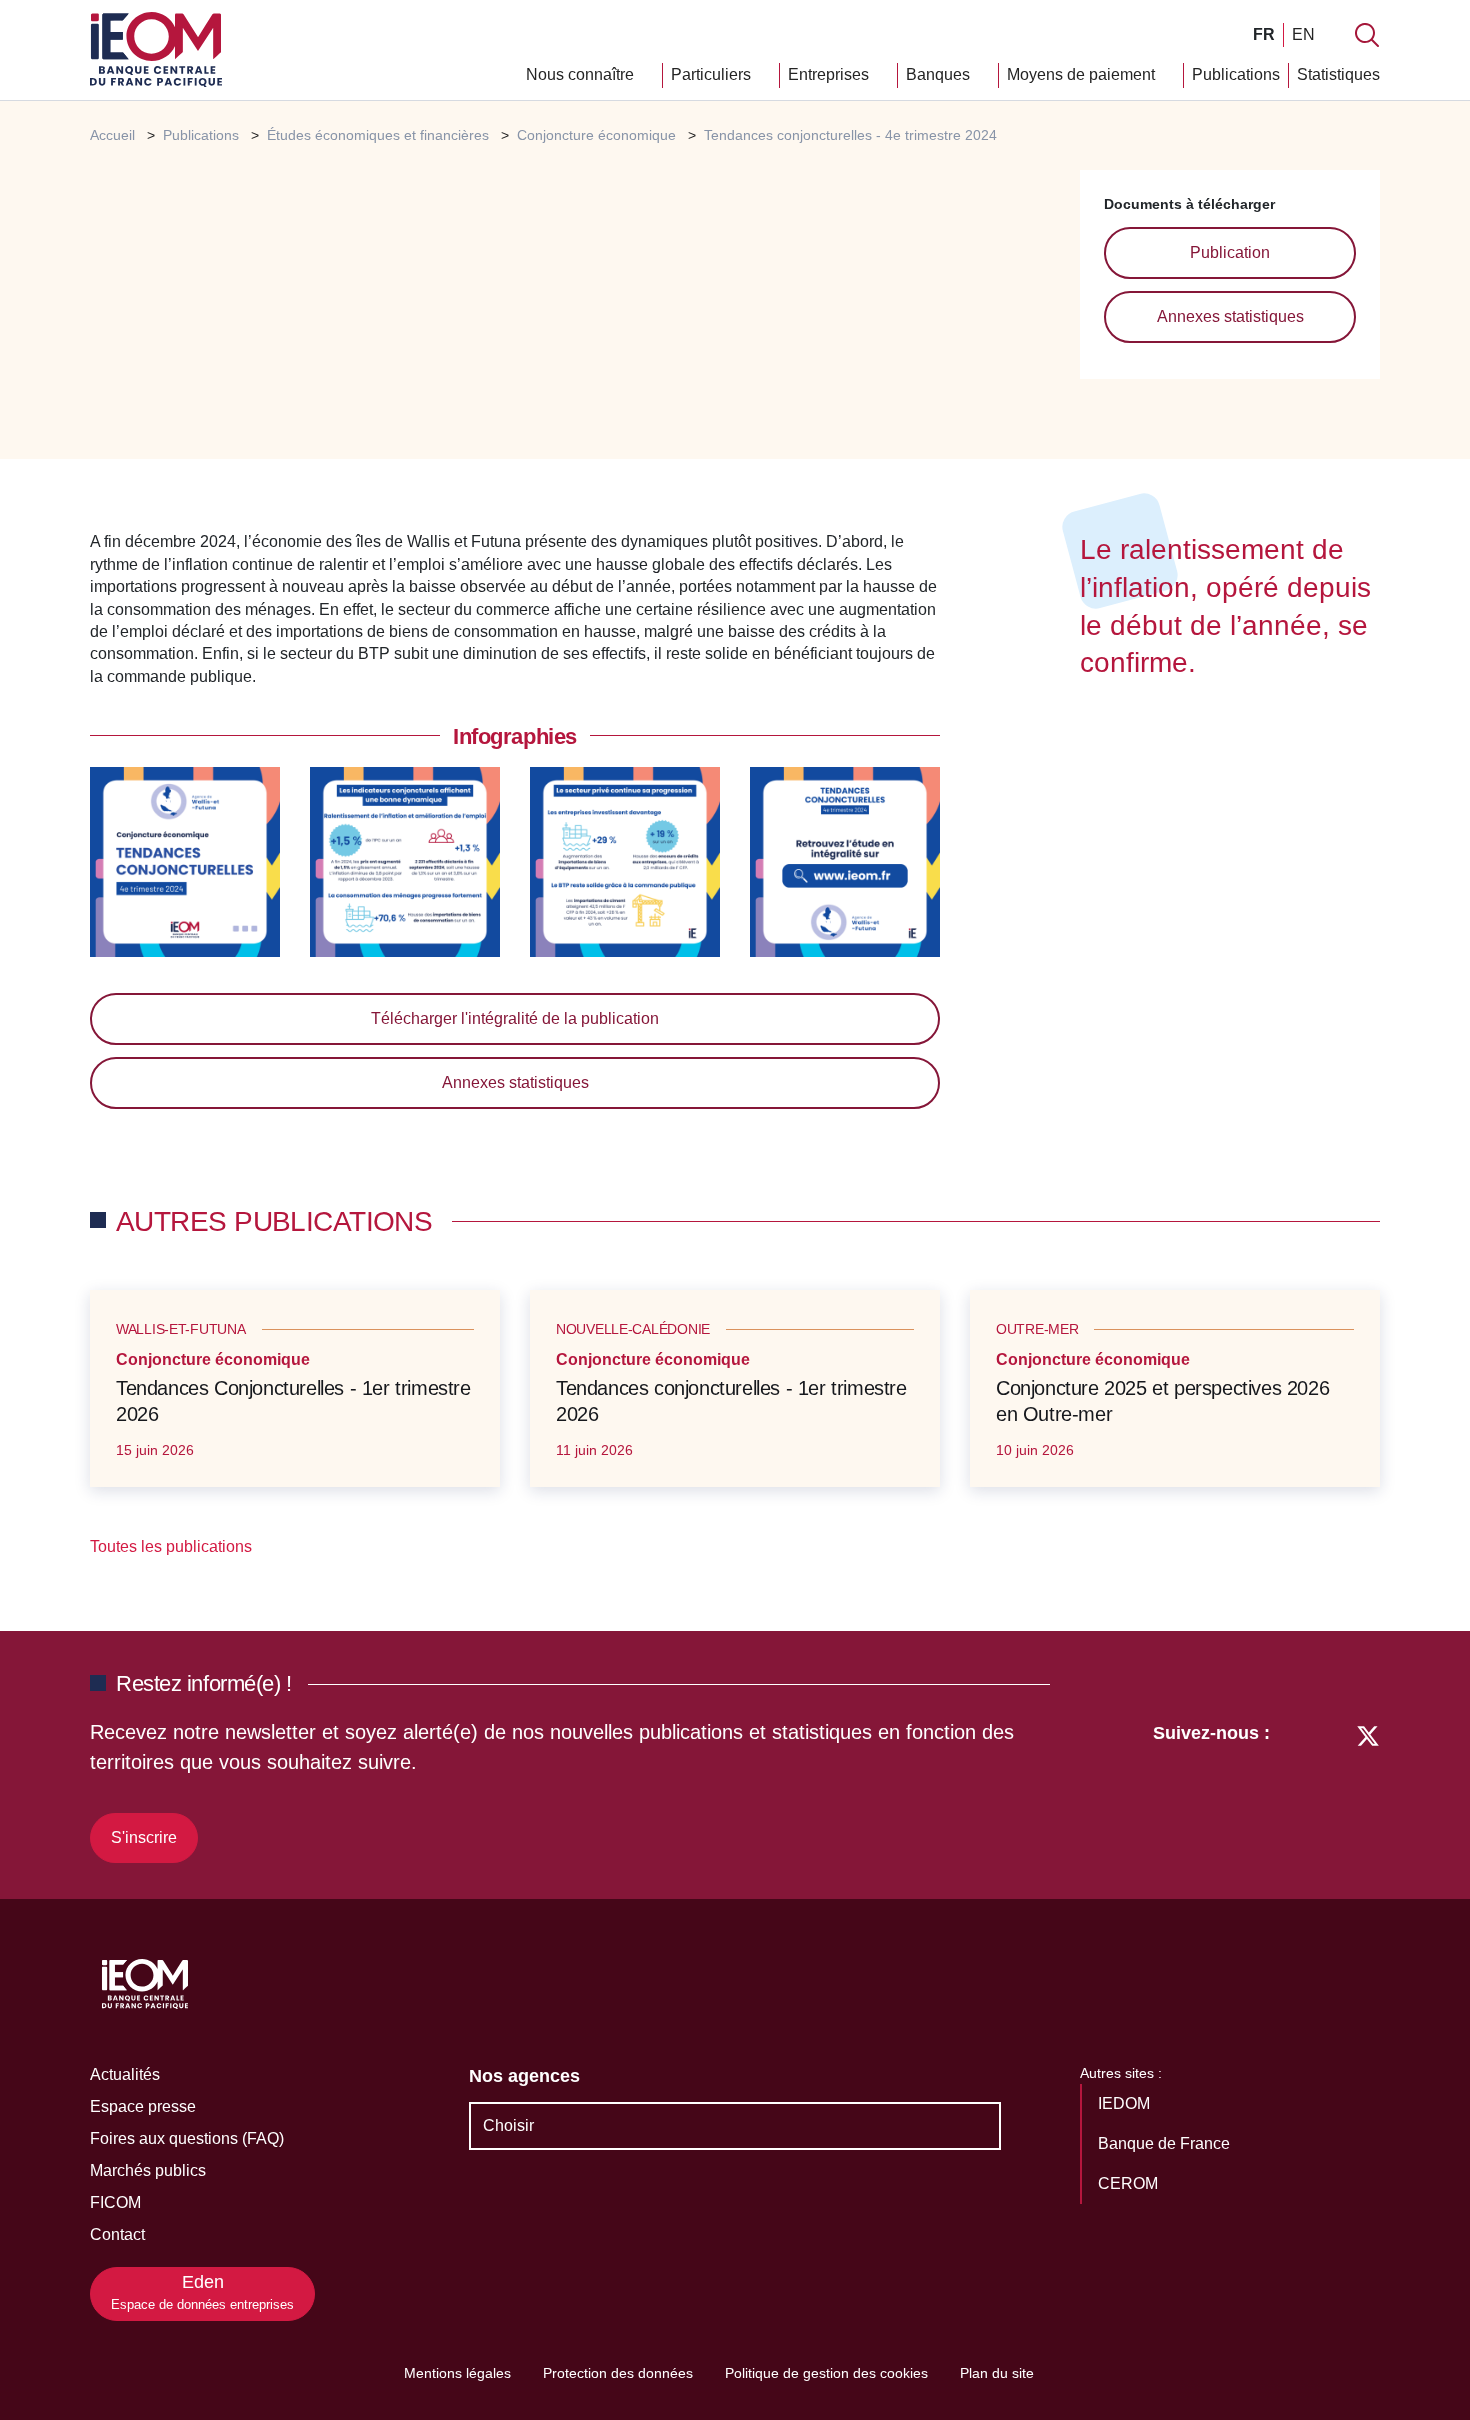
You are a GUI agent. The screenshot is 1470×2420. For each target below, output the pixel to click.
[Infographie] (185, 860)
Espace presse (143, 2106)
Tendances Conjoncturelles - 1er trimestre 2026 (293, 1401)
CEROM (1130, 2183)
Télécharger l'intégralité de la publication (515, 1018)
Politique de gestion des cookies (826, 2373)
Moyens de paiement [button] (1083, 74)
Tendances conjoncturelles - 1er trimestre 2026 (731, 1401)
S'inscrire (144, 1837)
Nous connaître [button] (582, 74)
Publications (1236, 74)
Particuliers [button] (713, 74)
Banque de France (1166, 2143)
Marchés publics (148, 2170)
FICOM (115, 2202)
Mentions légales (457, 2373)
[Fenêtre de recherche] (1367, 35)
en (1303, 34)
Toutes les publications (173, 1546)
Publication (1230, 252)
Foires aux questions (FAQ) (187, 2138)
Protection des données (618, 2373)
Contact (117, 2234)
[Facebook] (1330, 1789)
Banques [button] (940, 74)
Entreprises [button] (830, 74)
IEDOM (1126, 2103)
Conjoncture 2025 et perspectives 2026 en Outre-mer (1162, 1401)
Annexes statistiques (1230, 316)
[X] (1368, 1789)
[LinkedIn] (1295, 1789)
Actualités (125, 2074)
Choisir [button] (508, 2125)
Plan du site (997, 2373)
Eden (202, 2292)
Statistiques (1338, 74)
